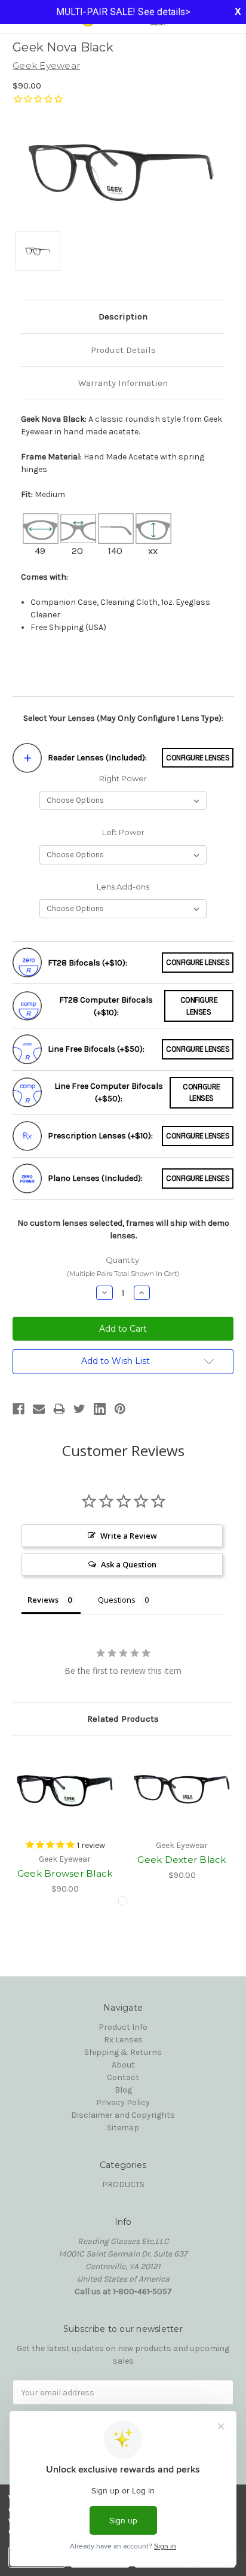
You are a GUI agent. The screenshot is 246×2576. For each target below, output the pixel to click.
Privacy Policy (123, 2102)
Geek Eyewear (46, 66)
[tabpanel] (65, 1822)
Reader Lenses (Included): (97, 758)
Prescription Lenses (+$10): (100, 1136)
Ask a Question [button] (129, 1564)
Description (123, 316)
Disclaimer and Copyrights (123, 2115)
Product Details (123, 350)
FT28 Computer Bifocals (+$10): (106, 1006)
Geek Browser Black (65, 1873)
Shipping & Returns (123, 2052)
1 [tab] (123, 1901)
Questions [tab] (117, 1600)
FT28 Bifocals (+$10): (87, 963)
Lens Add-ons (123, 887)
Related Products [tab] (123, 1719)
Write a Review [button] (129, 1536)
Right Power (123, 778)
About (123, 2065)
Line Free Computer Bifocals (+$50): (109, 1092)
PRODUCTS (123, 2184)
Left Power (123, 832)
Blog (123, 2090)
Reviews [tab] (43, 1600)
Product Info (123, 2027)
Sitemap (123, 2128)
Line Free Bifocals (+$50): (96, 1049)
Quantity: (123, 1267)
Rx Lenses (123, 2040)
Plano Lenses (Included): (95, 1178)
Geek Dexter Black (182, 1860)
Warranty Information (123, 383)
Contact (123, 2077)
